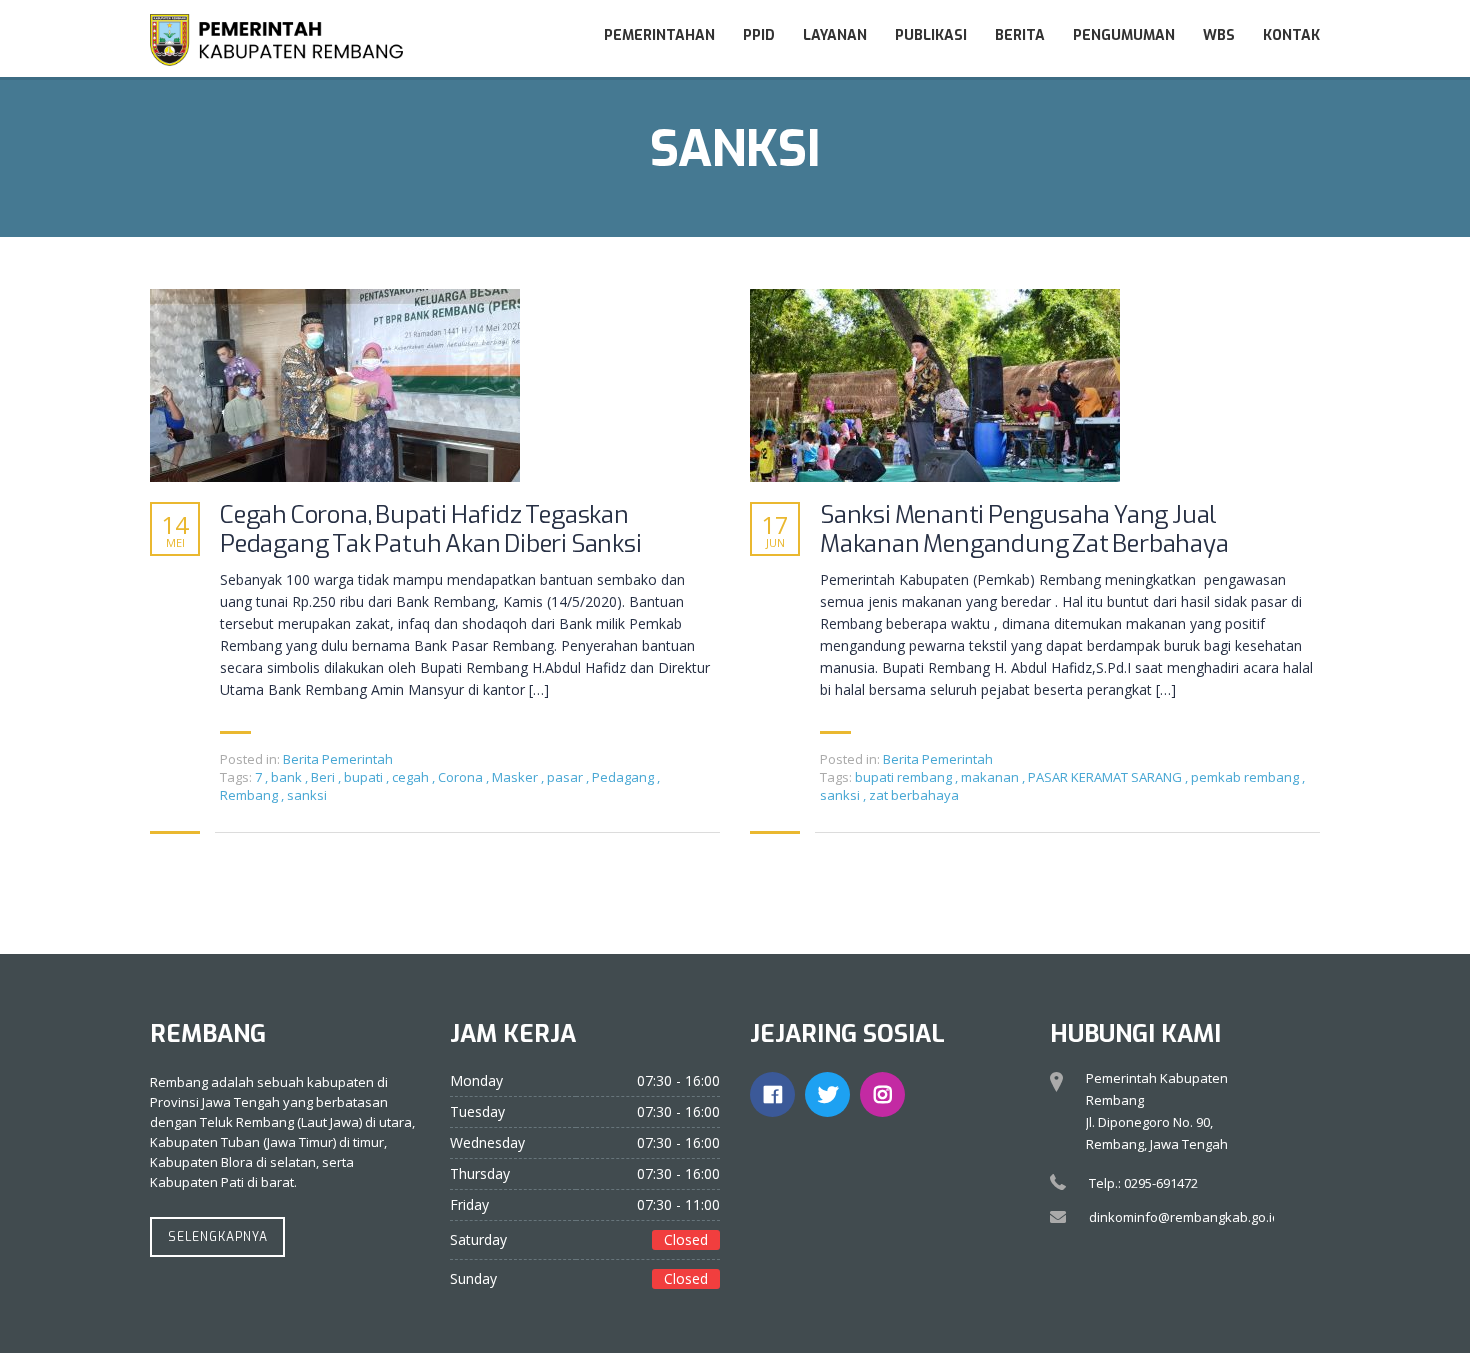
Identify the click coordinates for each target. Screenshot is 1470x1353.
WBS (1219, 35)
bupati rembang (905, 777)
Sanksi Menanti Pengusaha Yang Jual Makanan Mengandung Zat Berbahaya (1024, 530)
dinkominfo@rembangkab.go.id (1184, 1217)
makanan (991, 777)
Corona (462, 777)
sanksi (307, 795)
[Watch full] (335, 385)
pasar (566, 777)
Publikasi (931, 35)
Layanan (835, 35)
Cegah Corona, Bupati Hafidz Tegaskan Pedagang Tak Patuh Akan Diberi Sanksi (431, 530)
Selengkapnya (218, 1237)
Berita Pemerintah (338, 759)
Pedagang (624, 777)
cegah (412, 777)
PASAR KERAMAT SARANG (1106, 777)
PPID (759, 35)
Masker (516, 777)
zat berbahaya (914, 795)
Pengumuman (1124, 35)
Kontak (1291, 35)
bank (288, 777)
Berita (1020, 35)
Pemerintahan (659, 35)
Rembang (250, 795)
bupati (365, 777)
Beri (324, 777)
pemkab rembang (1246, 777)
